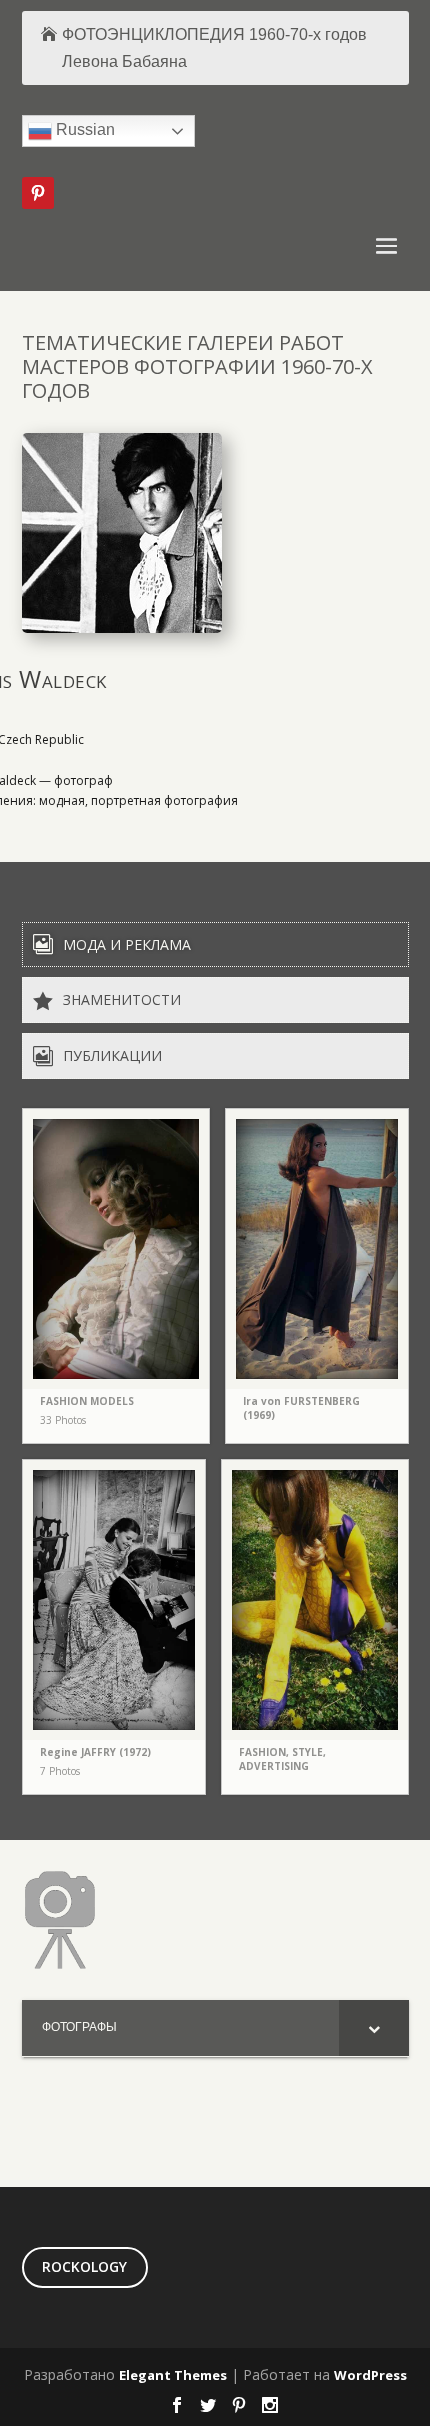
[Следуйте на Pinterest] (38, 193)
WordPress (370, 2375)
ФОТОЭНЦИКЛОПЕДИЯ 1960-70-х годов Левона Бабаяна (214, 48)
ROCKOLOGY (84, 2266)
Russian (83, 130)
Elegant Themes (173, 2375)
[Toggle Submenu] (374, 2028)
